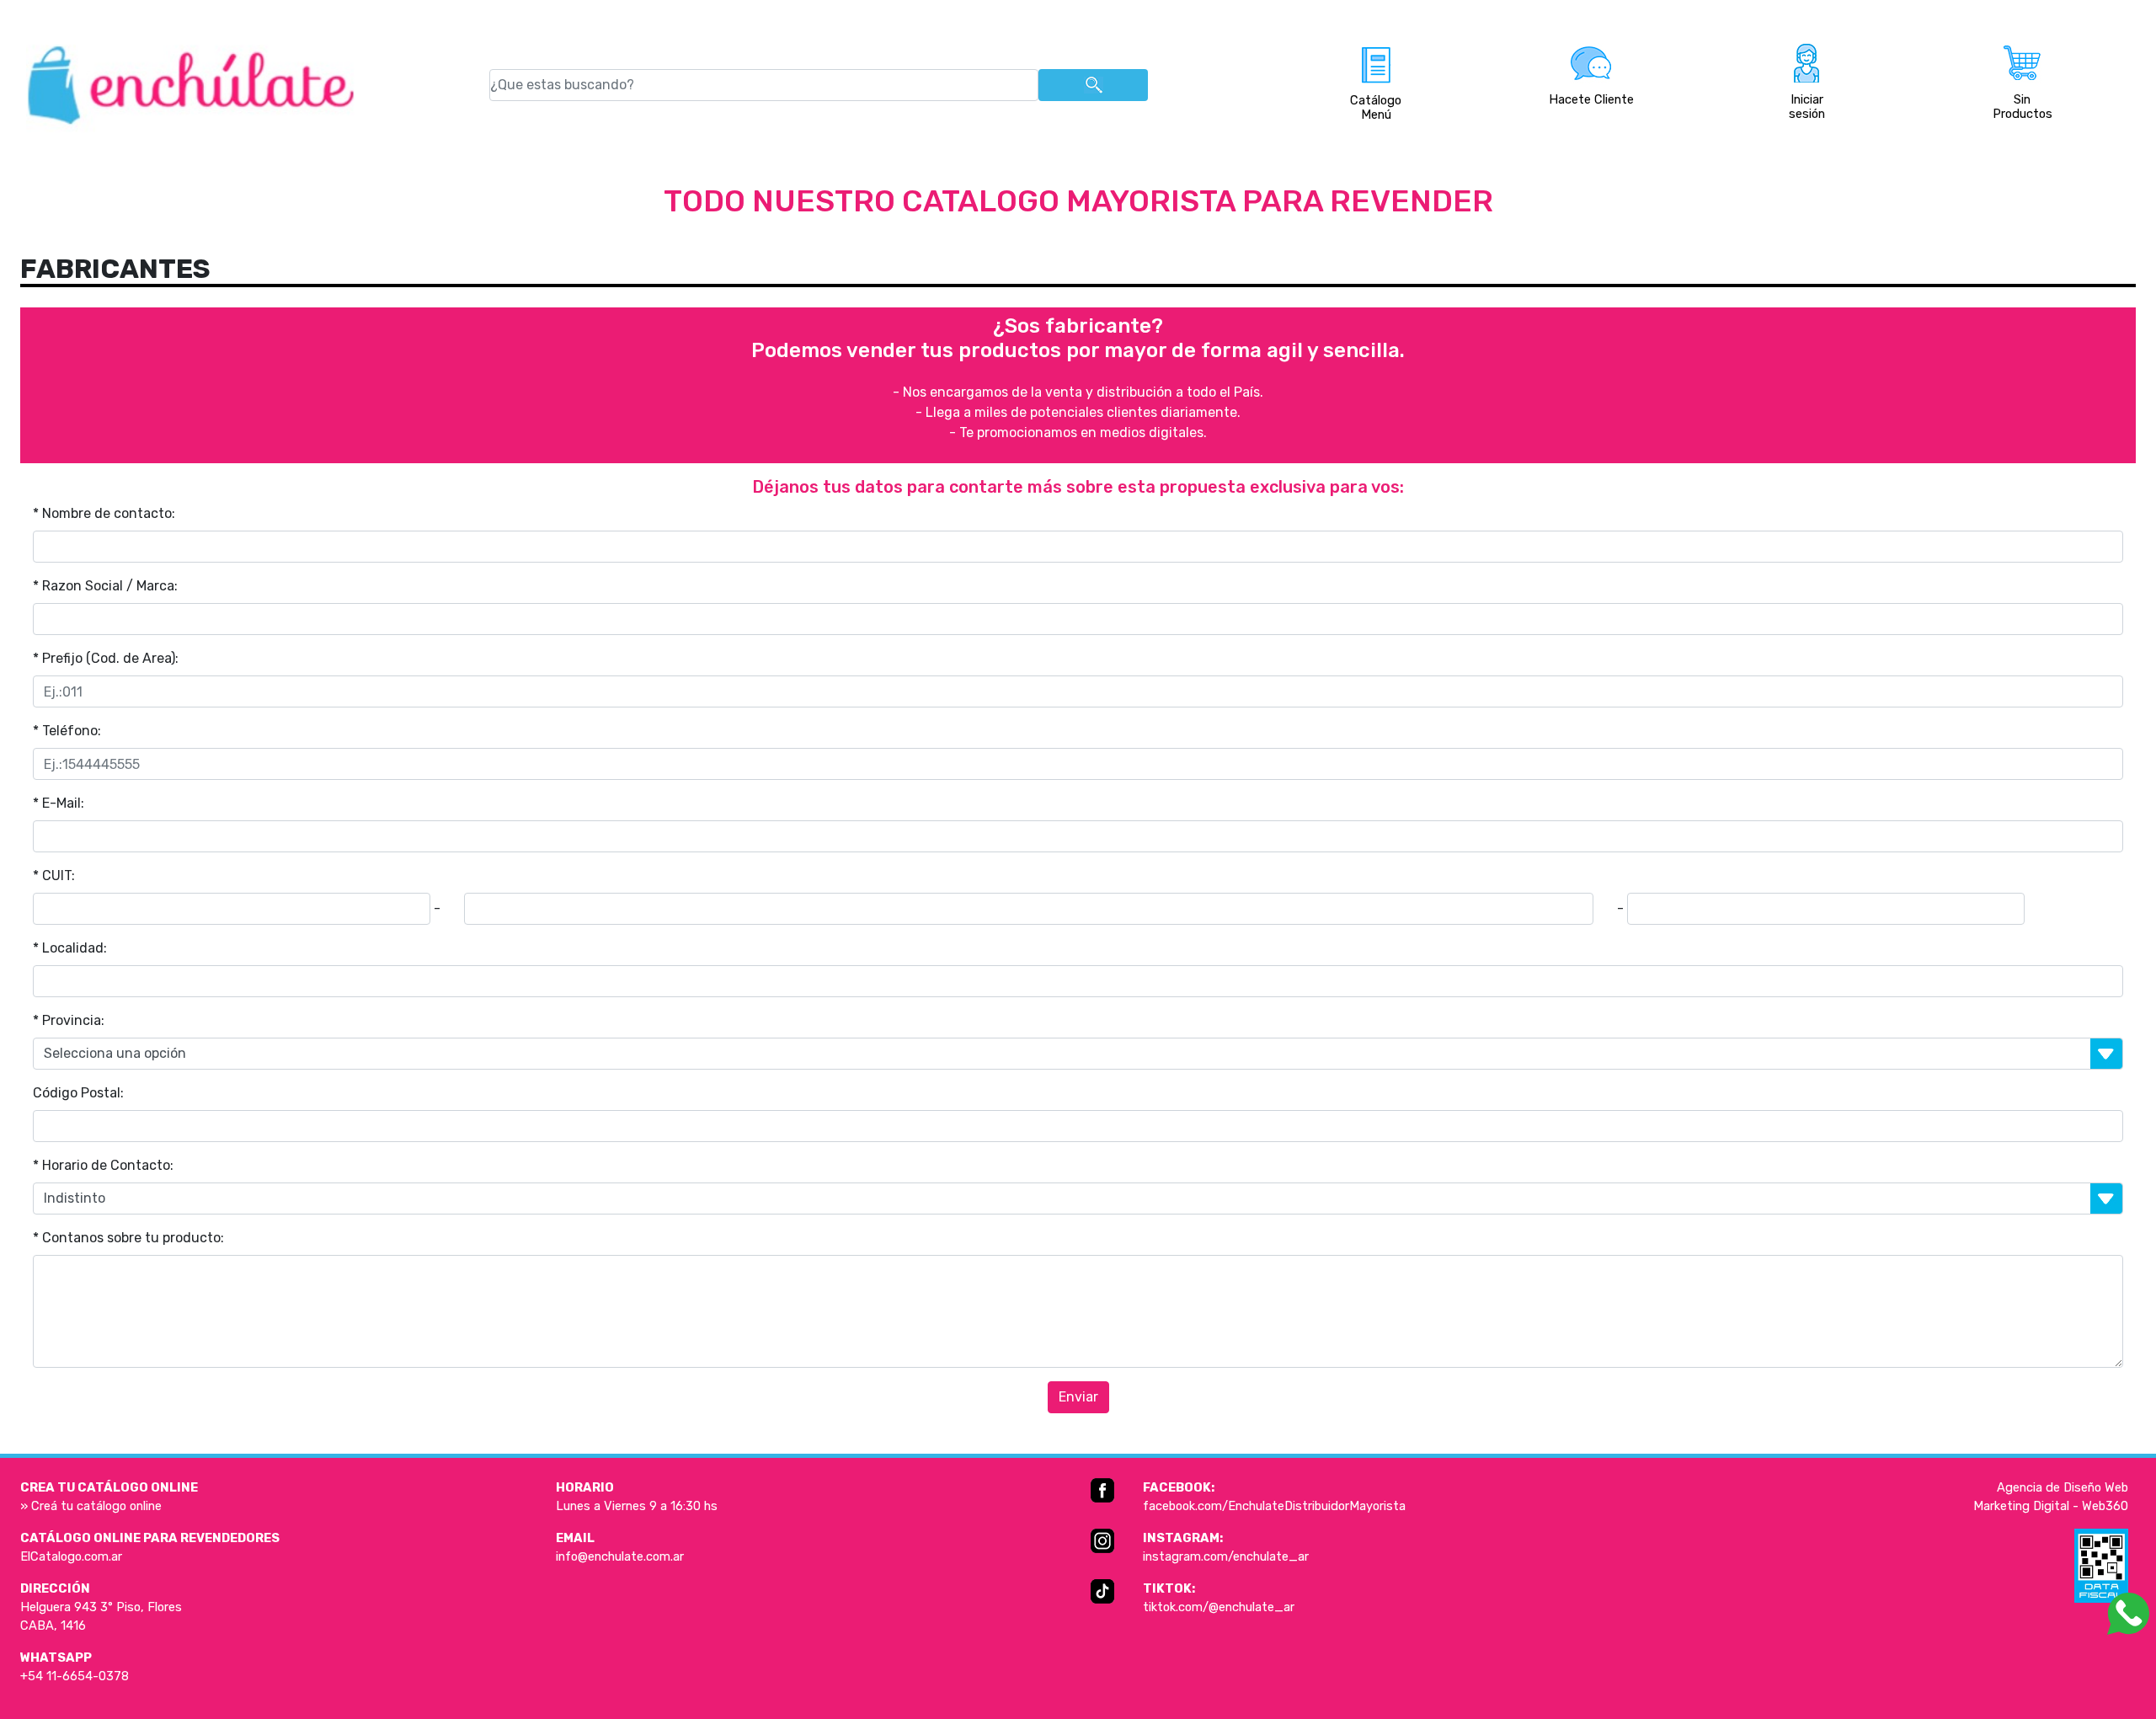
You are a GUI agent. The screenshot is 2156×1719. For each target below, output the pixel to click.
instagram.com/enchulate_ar (1226, 1556)
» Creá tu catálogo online (91, 1506)
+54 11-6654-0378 (75, 1676)
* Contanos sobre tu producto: (128, 1238)
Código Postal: (78, 1093)
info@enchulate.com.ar (620, 1556)
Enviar (1078, 1397)
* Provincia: (69, 1020)
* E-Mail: (59, 803)
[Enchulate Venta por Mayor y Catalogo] (191, 85)
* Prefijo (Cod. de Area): (106, 658)
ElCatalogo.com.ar (71, 1556)
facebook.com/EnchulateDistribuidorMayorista (1274, 1506)
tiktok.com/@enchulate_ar (1219, 1607)
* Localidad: (70, 948)
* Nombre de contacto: (104, 513)
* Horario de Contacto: (103, 1165)
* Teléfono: (67, 731)
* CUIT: (54, 876)
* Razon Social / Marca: (105, 586)
